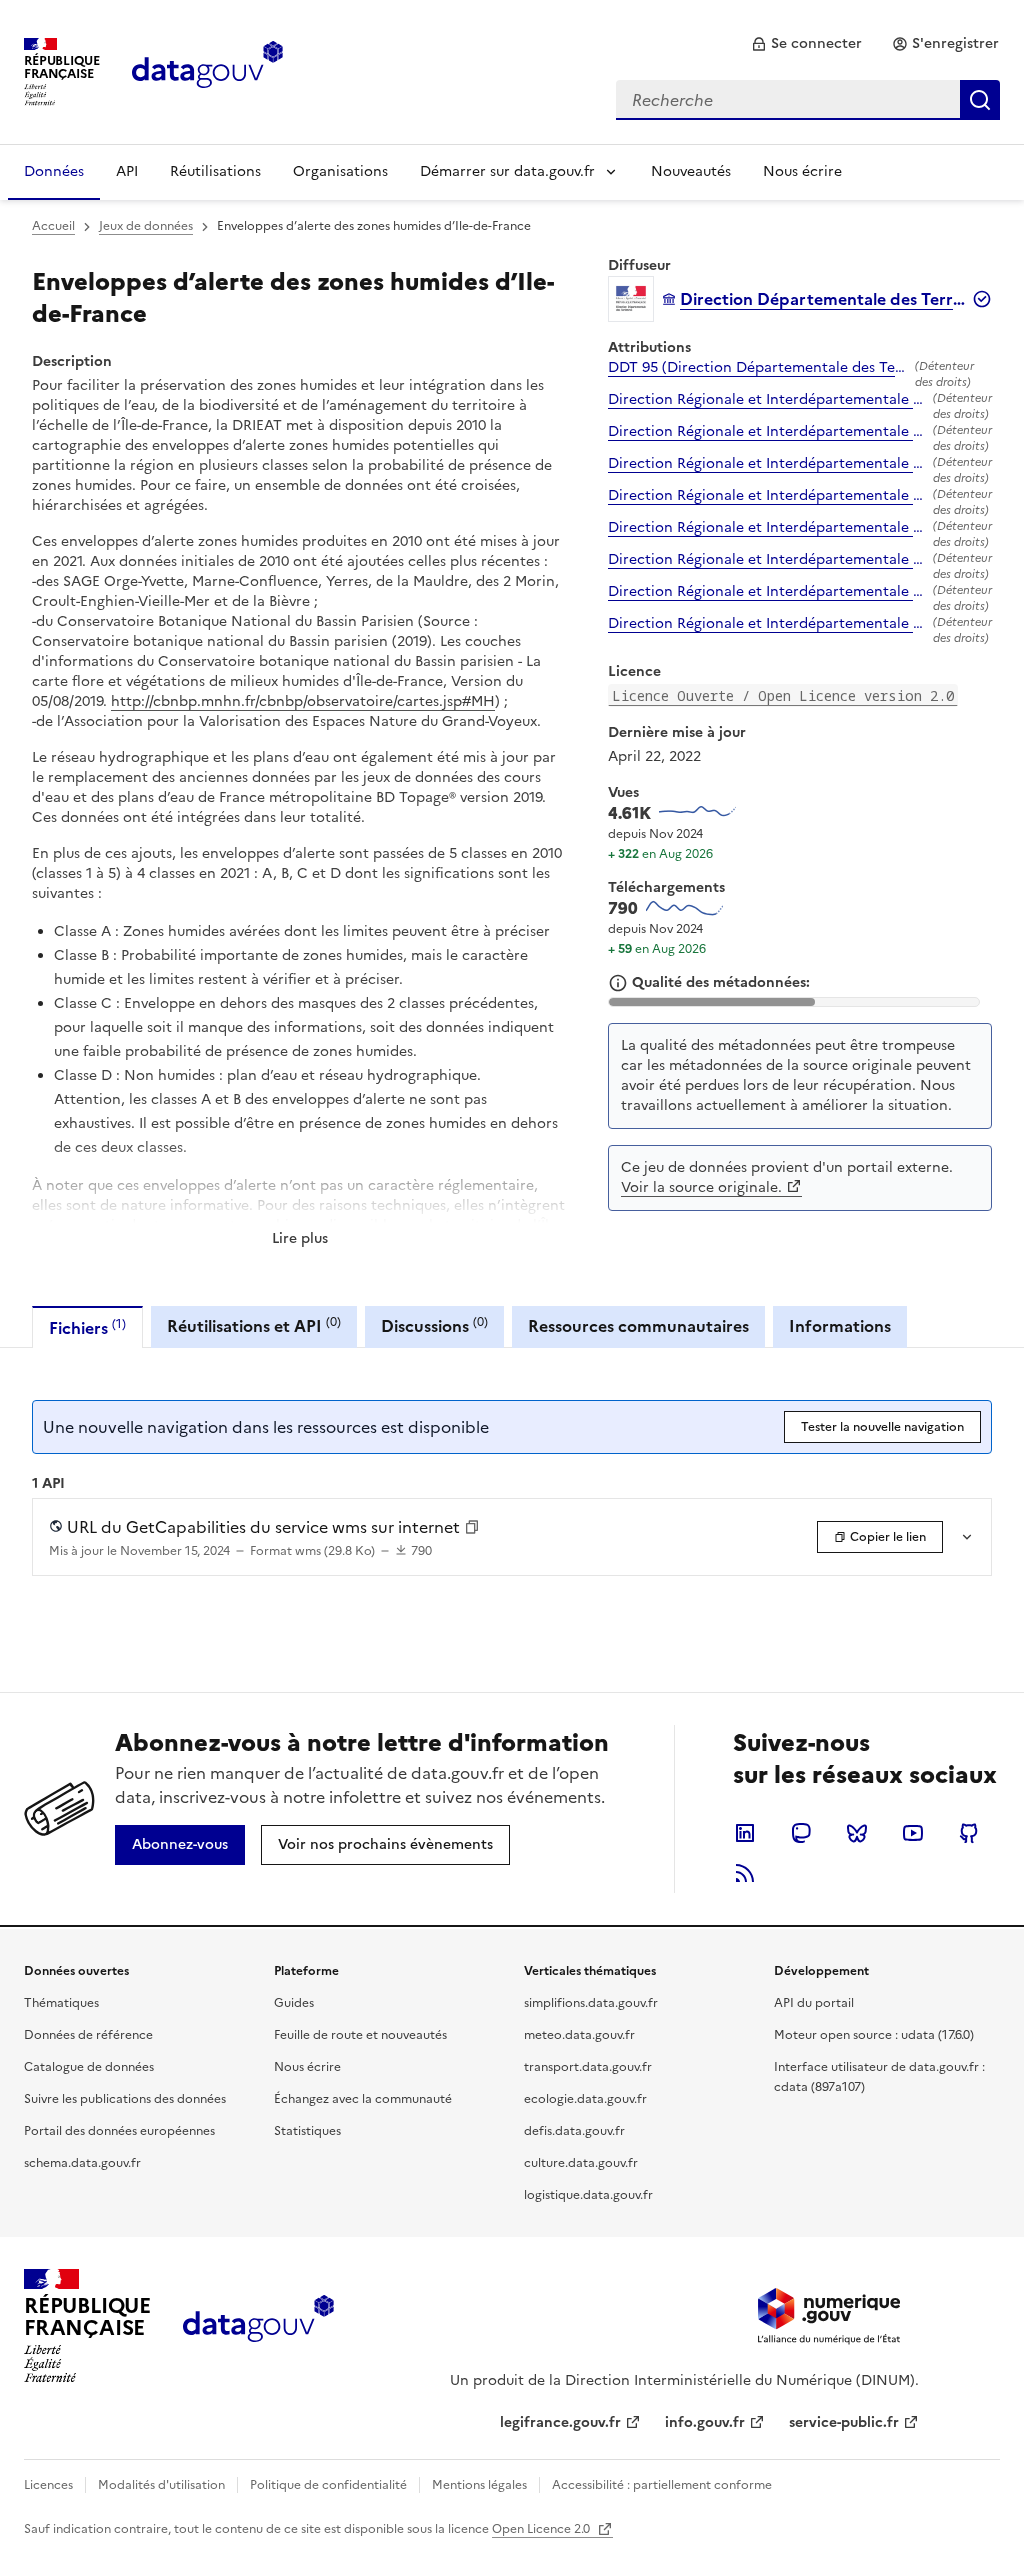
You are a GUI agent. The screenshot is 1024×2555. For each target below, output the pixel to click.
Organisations (340, 171)
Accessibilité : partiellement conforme (662, 2485)
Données (54, 171)
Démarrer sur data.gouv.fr (507, 171)
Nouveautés (691, 171)
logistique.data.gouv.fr (588, 2195)
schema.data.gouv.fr (82, 2163)
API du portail (814, 2003)
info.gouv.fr (705, 2422)
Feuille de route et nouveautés (360, 2035)
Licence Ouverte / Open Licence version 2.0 (783, 695)
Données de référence (88, 2035)
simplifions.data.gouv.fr (591, 2003)
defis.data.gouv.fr (574, 2131)
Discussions (434, 1325)
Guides (294, 2003)
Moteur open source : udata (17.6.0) (874, 2035)
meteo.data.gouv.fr (579, 2035)
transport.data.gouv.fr (588, 2067)
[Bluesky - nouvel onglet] (857, 1833)
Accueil (53, 226)
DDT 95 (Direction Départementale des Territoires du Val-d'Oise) (757, 368)
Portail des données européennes (119, 2131)
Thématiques (61, 2003)
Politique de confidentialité (328, 2485)
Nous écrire (802, 171)
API (127, 171)
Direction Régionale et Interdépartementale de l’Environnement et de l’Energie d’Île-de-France (766, 400)
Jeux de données (146, 226)
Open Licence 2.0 (542, 2529)
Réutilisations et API (254, 1325)
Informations (840, 1326)
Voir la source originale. (701, 1187)
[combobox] (808, 100)
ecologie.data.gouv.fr (585, 2099)
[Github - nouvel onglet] (969, 1833)
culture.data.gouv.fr (581, 2163)
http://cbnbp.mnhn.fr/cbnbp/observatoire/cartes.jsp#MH (303, 701)
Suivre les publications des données (125, 2099)
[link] (806, 44)
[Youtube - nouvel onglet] (913, 1833)
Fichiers (87, 1327)
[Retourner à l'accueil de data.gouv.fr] (207, 70)
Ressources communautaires (638, 1326)
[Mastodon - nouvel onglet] (801, 1833)
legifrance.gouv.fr (560, 2422)
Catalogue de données (89, 2067)
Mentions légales (479, 2485)
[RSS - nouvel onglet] (745, 1873)
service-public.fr (844, 2422)
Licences (48, 2485)
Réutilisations (215, 171)
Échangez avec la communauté (363, 2099)
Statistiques (307, 2131)
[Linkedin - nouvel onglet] (745, 1833)
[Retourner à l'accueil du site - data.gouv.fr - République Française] (258, 2326)
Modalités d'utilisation (161, 2485)
